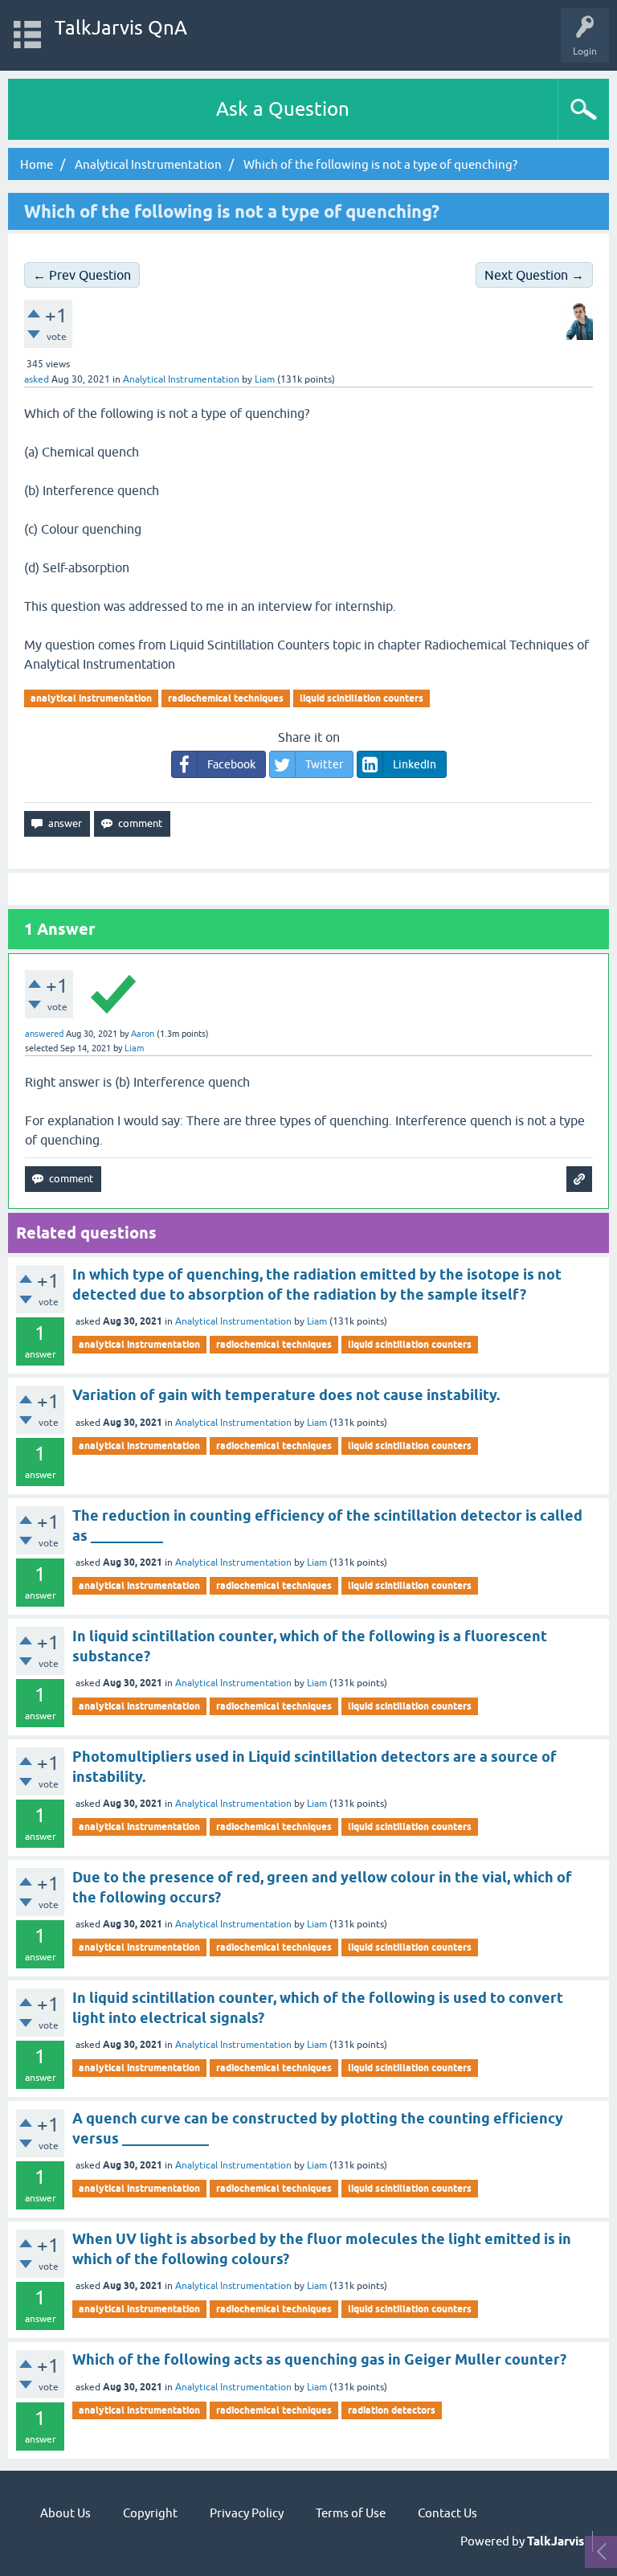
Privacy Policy (247, 2513)
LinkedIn (415, 764)
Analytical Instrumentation (181, 379)
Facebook (231, 764)
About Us (65, 2513)
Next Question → (534, 275)
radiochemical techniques (226, 698)
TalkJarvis (556, 2541)
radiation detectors (392, 2410)
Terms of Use (351, 2513)
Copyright (150, 2513)
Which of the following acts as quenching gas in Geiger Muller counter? (319, 2359)
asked (37, 379)
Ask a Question (283, 109)
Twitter (324, 764)
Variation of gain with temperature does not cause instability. (286, 1395)
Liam (317, 1321)
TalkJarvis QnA (121, 28)
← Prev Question (82, 275)
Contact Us (447, 2513)
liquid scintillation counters (362, 698)
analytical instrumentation (91, 698)
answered (44, 1034)
